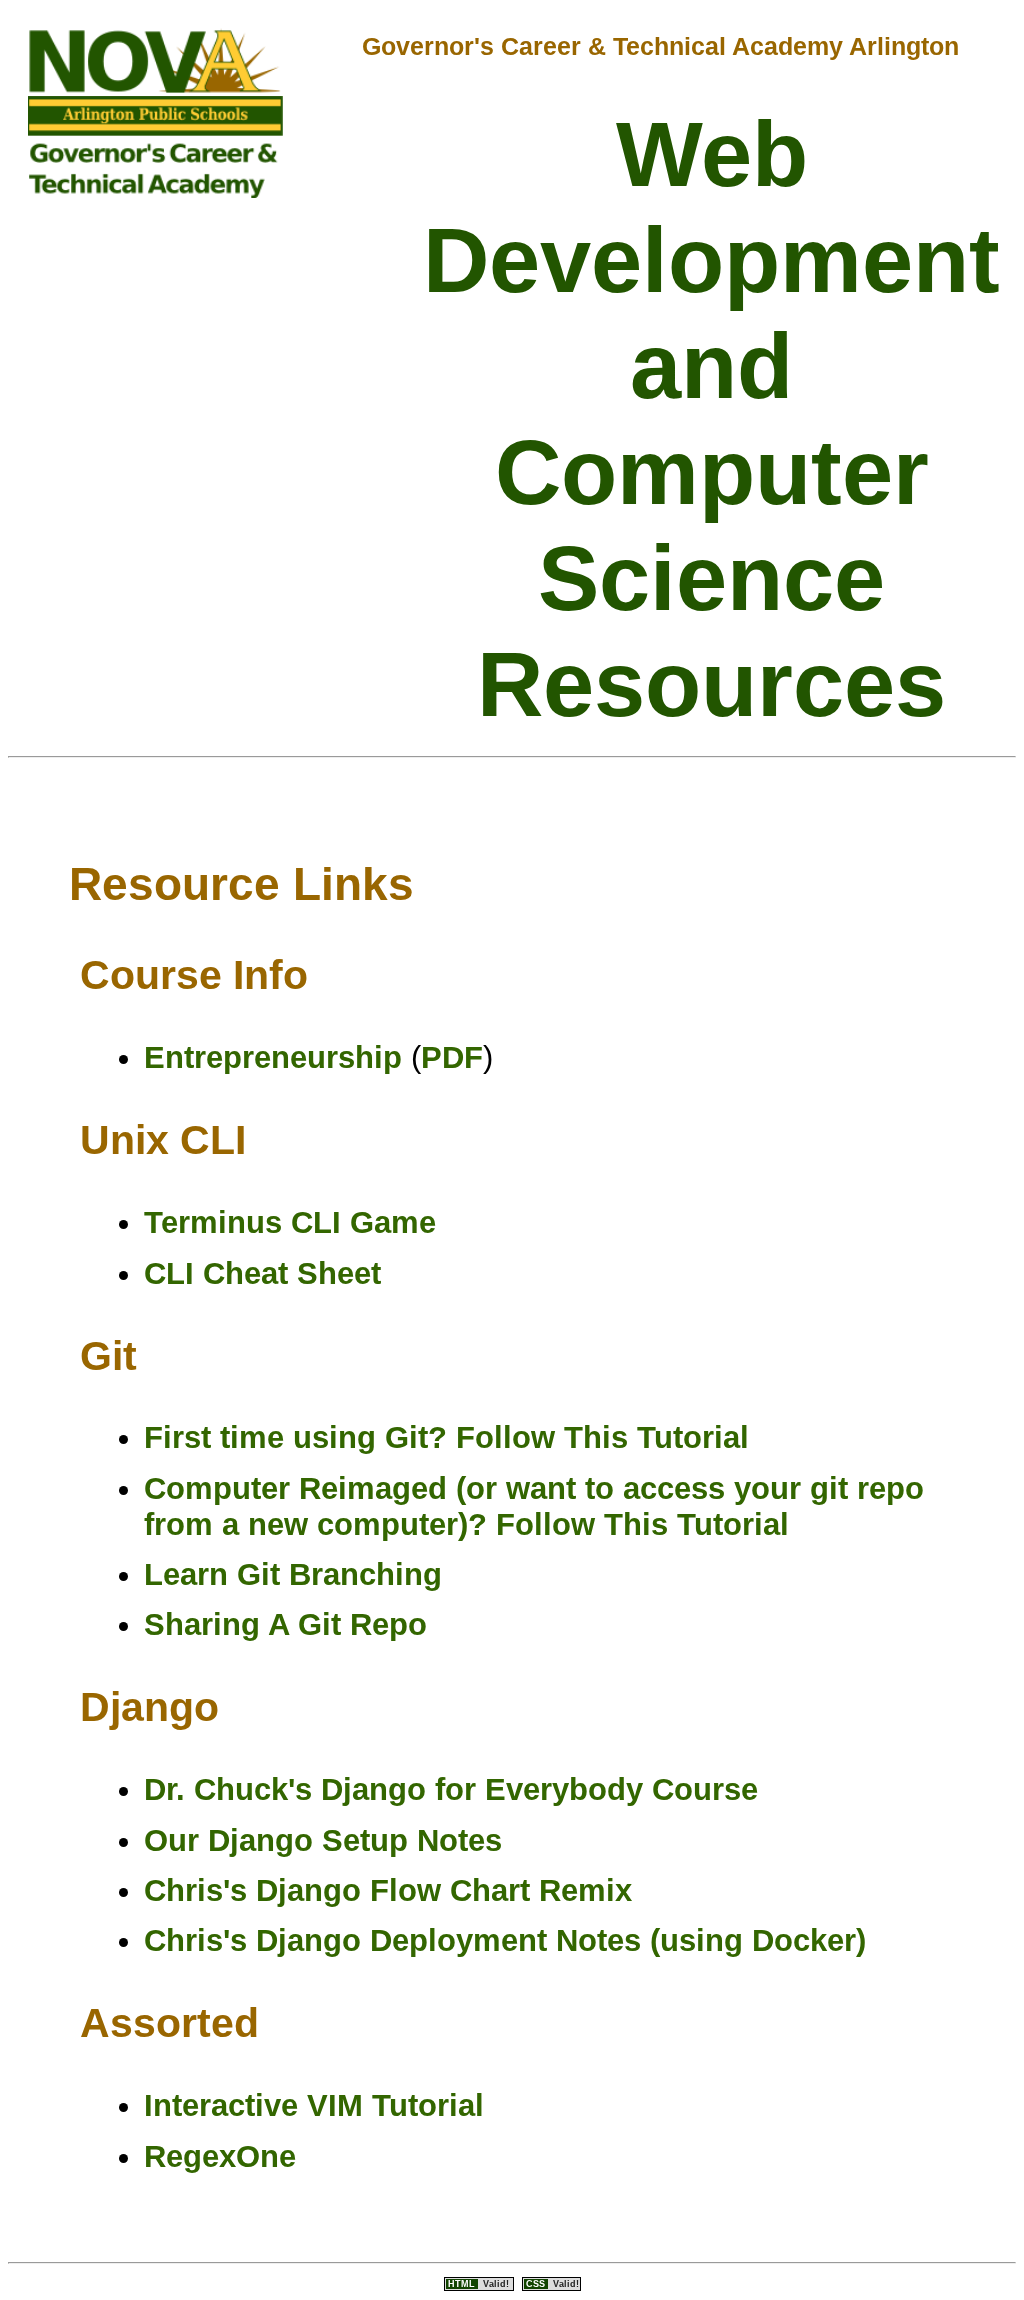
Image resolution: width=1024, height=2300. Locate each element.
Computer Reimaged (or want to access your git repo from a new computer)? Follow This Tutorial (534, 1506)
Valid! (480, 2284)
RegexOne (220, 2156)
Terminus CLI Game (290, 1222)
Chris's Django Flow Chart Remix (388, 1890)
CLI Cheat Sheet (262, 1273)
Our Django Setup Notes (323, 1840)
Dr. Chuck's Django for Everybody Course (451, 1789)
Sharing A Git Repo (285, 1624)
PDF (452, 1057)
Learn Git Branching (293, 1574)
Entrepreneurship (273, 1057)
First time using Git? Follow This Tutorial (446, 1437)
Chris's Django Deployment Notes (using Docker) (505, 1940)
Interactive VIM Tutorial (314, 2105)
